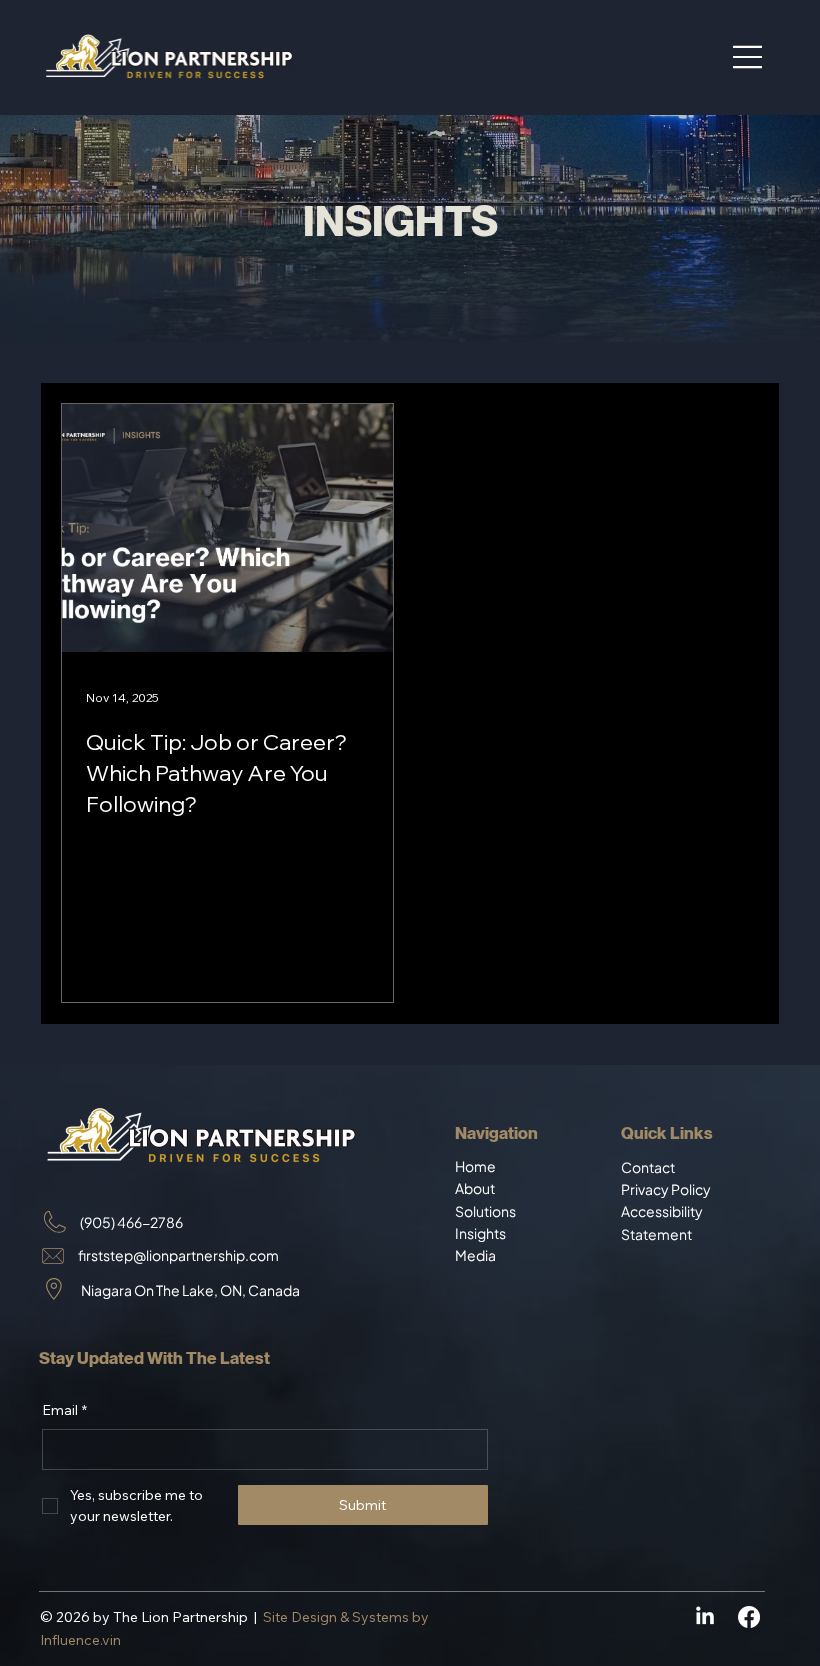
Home (476, 1166)
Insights (480, 1233)
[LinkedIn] (705, 1617)
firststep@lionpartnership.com (178, 1255)
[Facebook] (749, 1617)
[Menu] (748, 57)
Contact (648, 1167)
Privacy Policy (666, 1189)
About (476, 1188)
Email (64, 1410)
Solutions (485, 1211)
